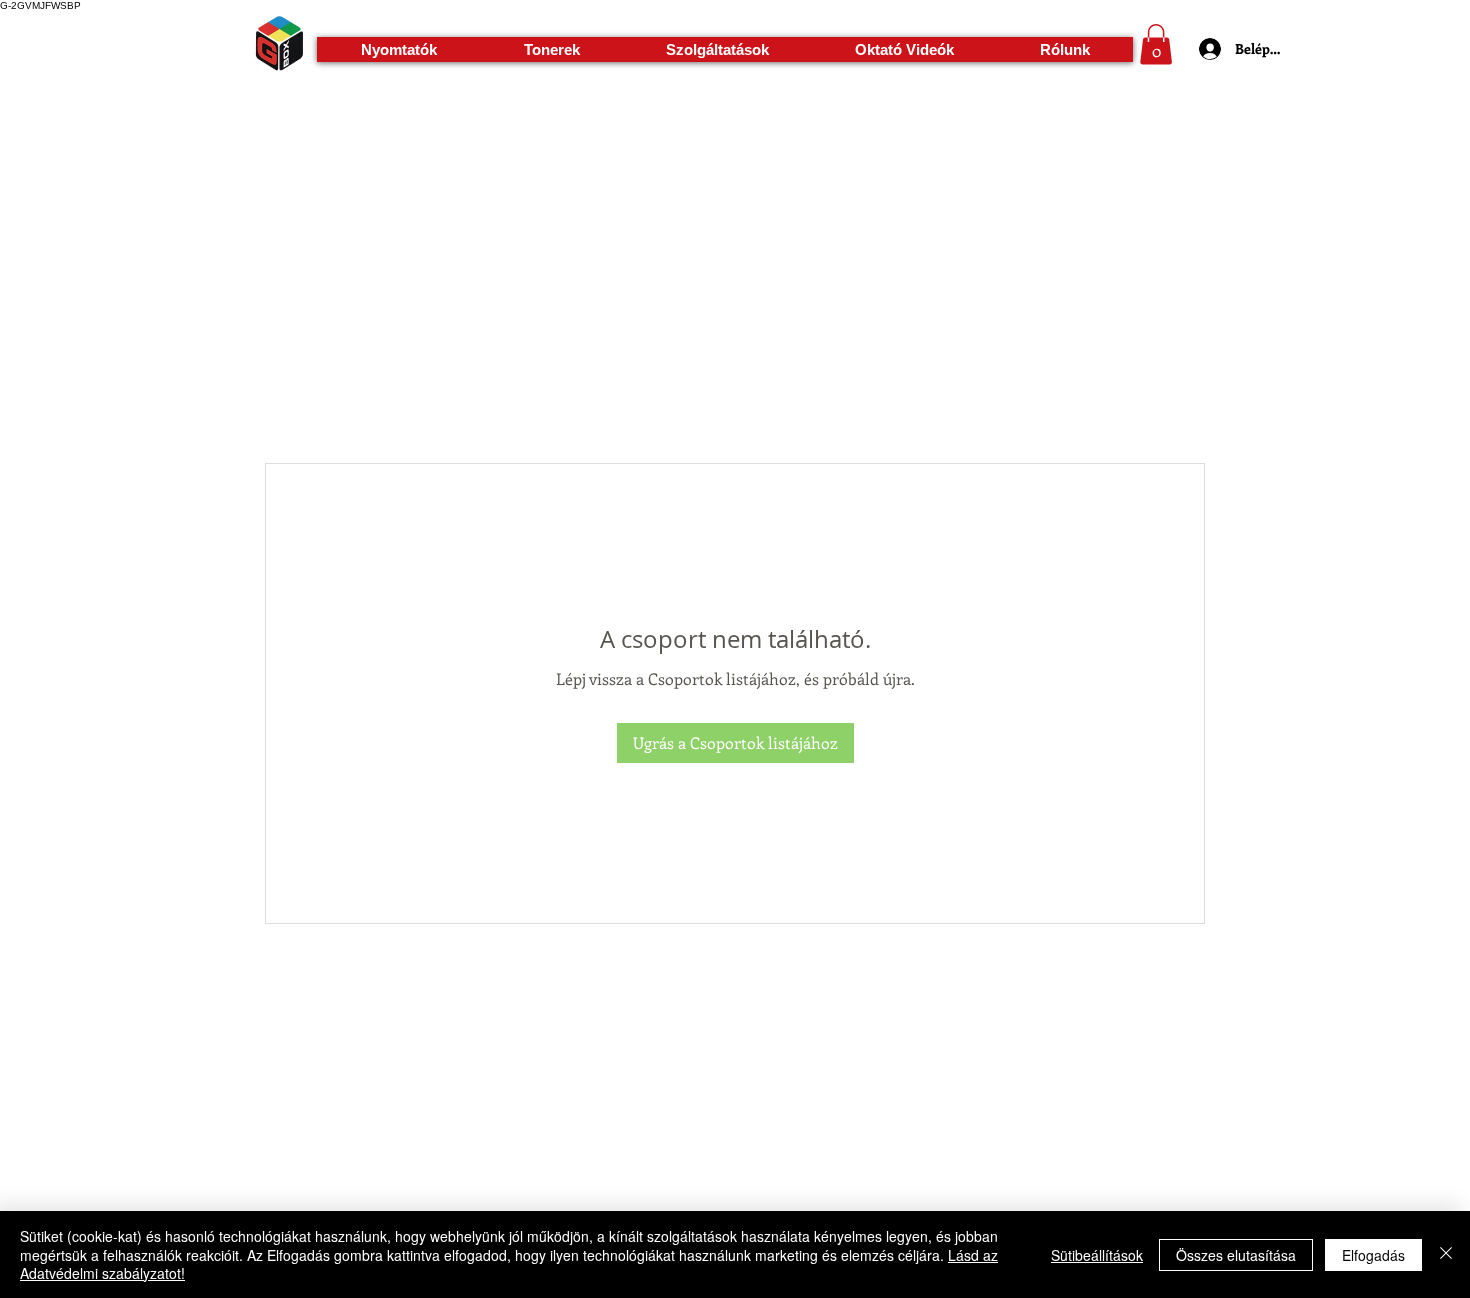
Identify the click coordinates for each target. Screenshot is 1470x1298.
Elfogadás (1373, 1255)
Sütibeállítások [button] (1097, 1255)
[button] (398, 49)
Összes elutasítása (1236, 1255)
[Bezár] (1446, 1254)
